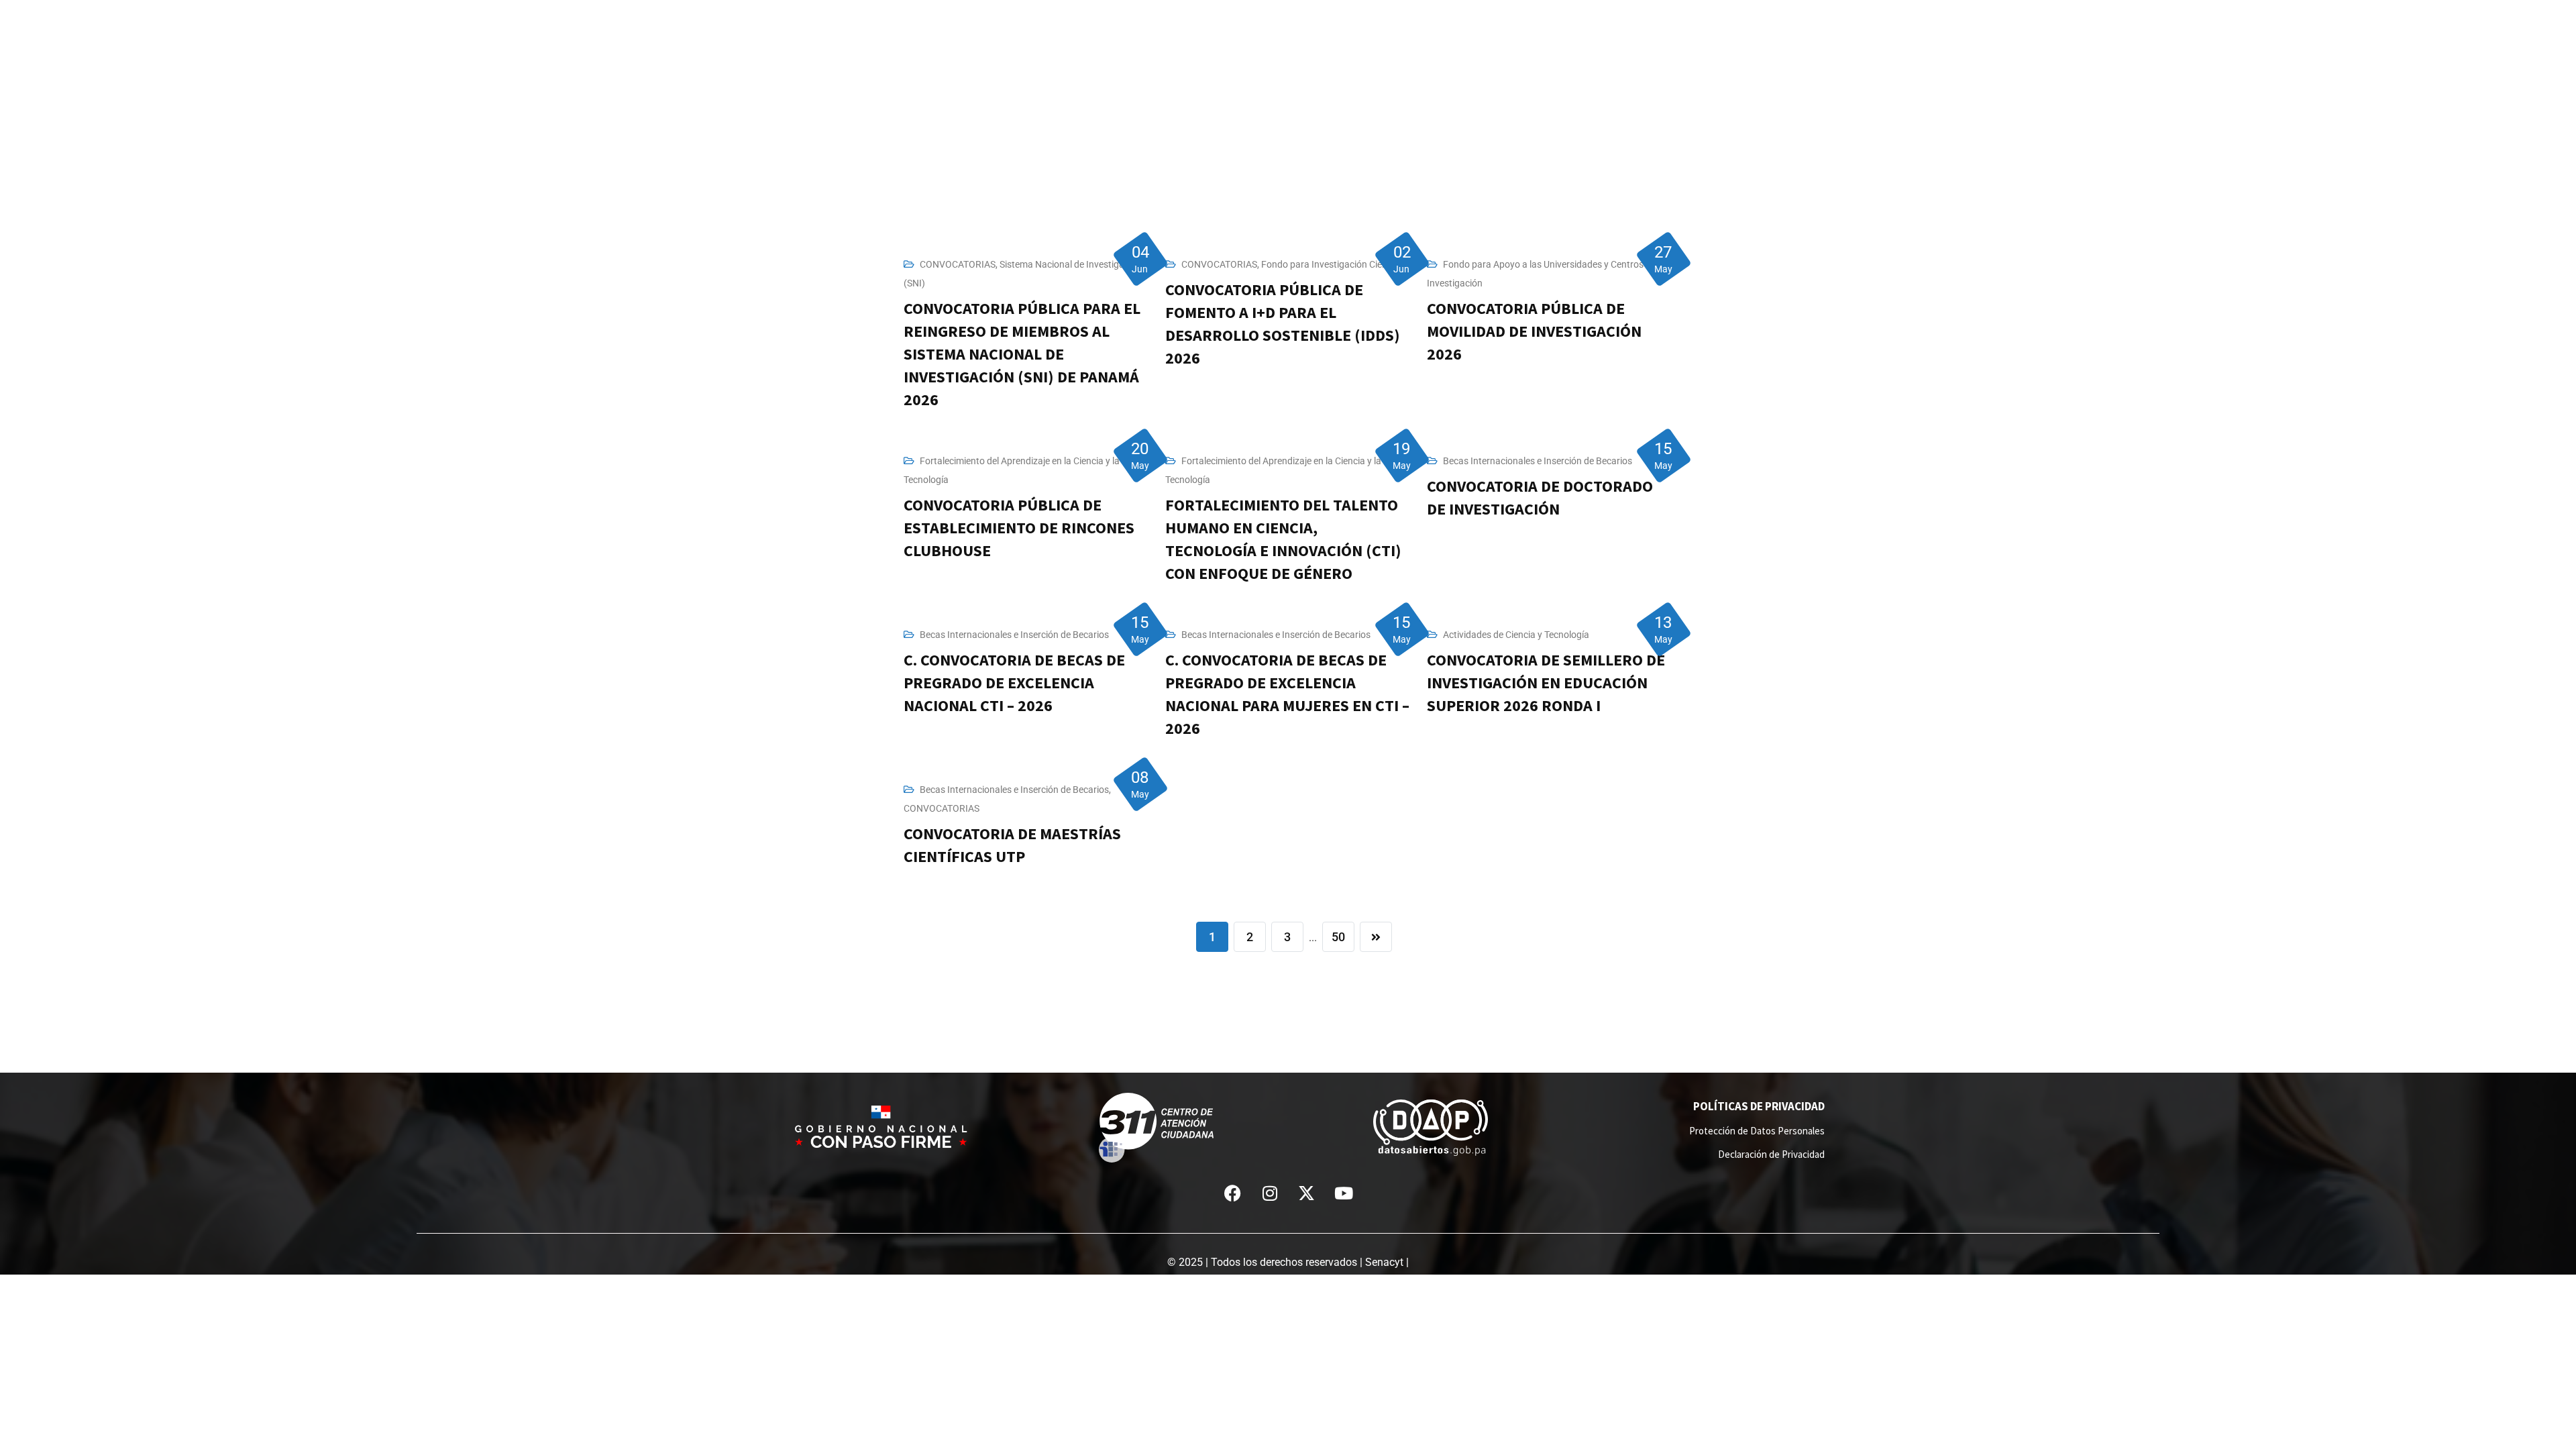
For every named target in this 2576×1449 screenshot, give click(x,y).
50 (1338, 937)
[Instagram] (1270, 1193)
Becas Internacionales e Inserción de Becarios (1538, 461)
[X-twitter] (1307, 1193)
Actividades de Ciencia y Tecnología (1516, 635)
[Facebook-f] (1233, 1193)
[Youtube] (1344, 1193)
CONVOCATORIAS (958, 264)
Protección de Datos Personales (1757, 1131)
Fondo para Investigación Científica (1335, 264)
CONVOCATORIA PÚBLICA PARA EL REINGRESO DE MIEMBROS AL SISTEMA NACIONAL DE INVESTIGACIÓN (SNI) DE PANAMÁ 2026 (1022, 354)
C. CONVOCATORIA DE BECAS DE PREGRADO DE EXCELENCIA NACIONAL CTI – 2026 (1014, 683)
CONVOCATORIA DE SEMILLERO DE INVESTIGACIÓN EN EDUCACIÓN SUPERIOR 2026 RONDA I (1546, 683)
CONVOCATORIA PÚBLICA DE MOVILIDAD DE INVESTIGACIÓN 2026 (1534, 331)
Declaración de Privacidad (1771, 1154)
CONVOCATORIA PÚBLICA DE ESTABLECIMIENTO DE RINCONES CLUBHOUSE (1019, 528)
